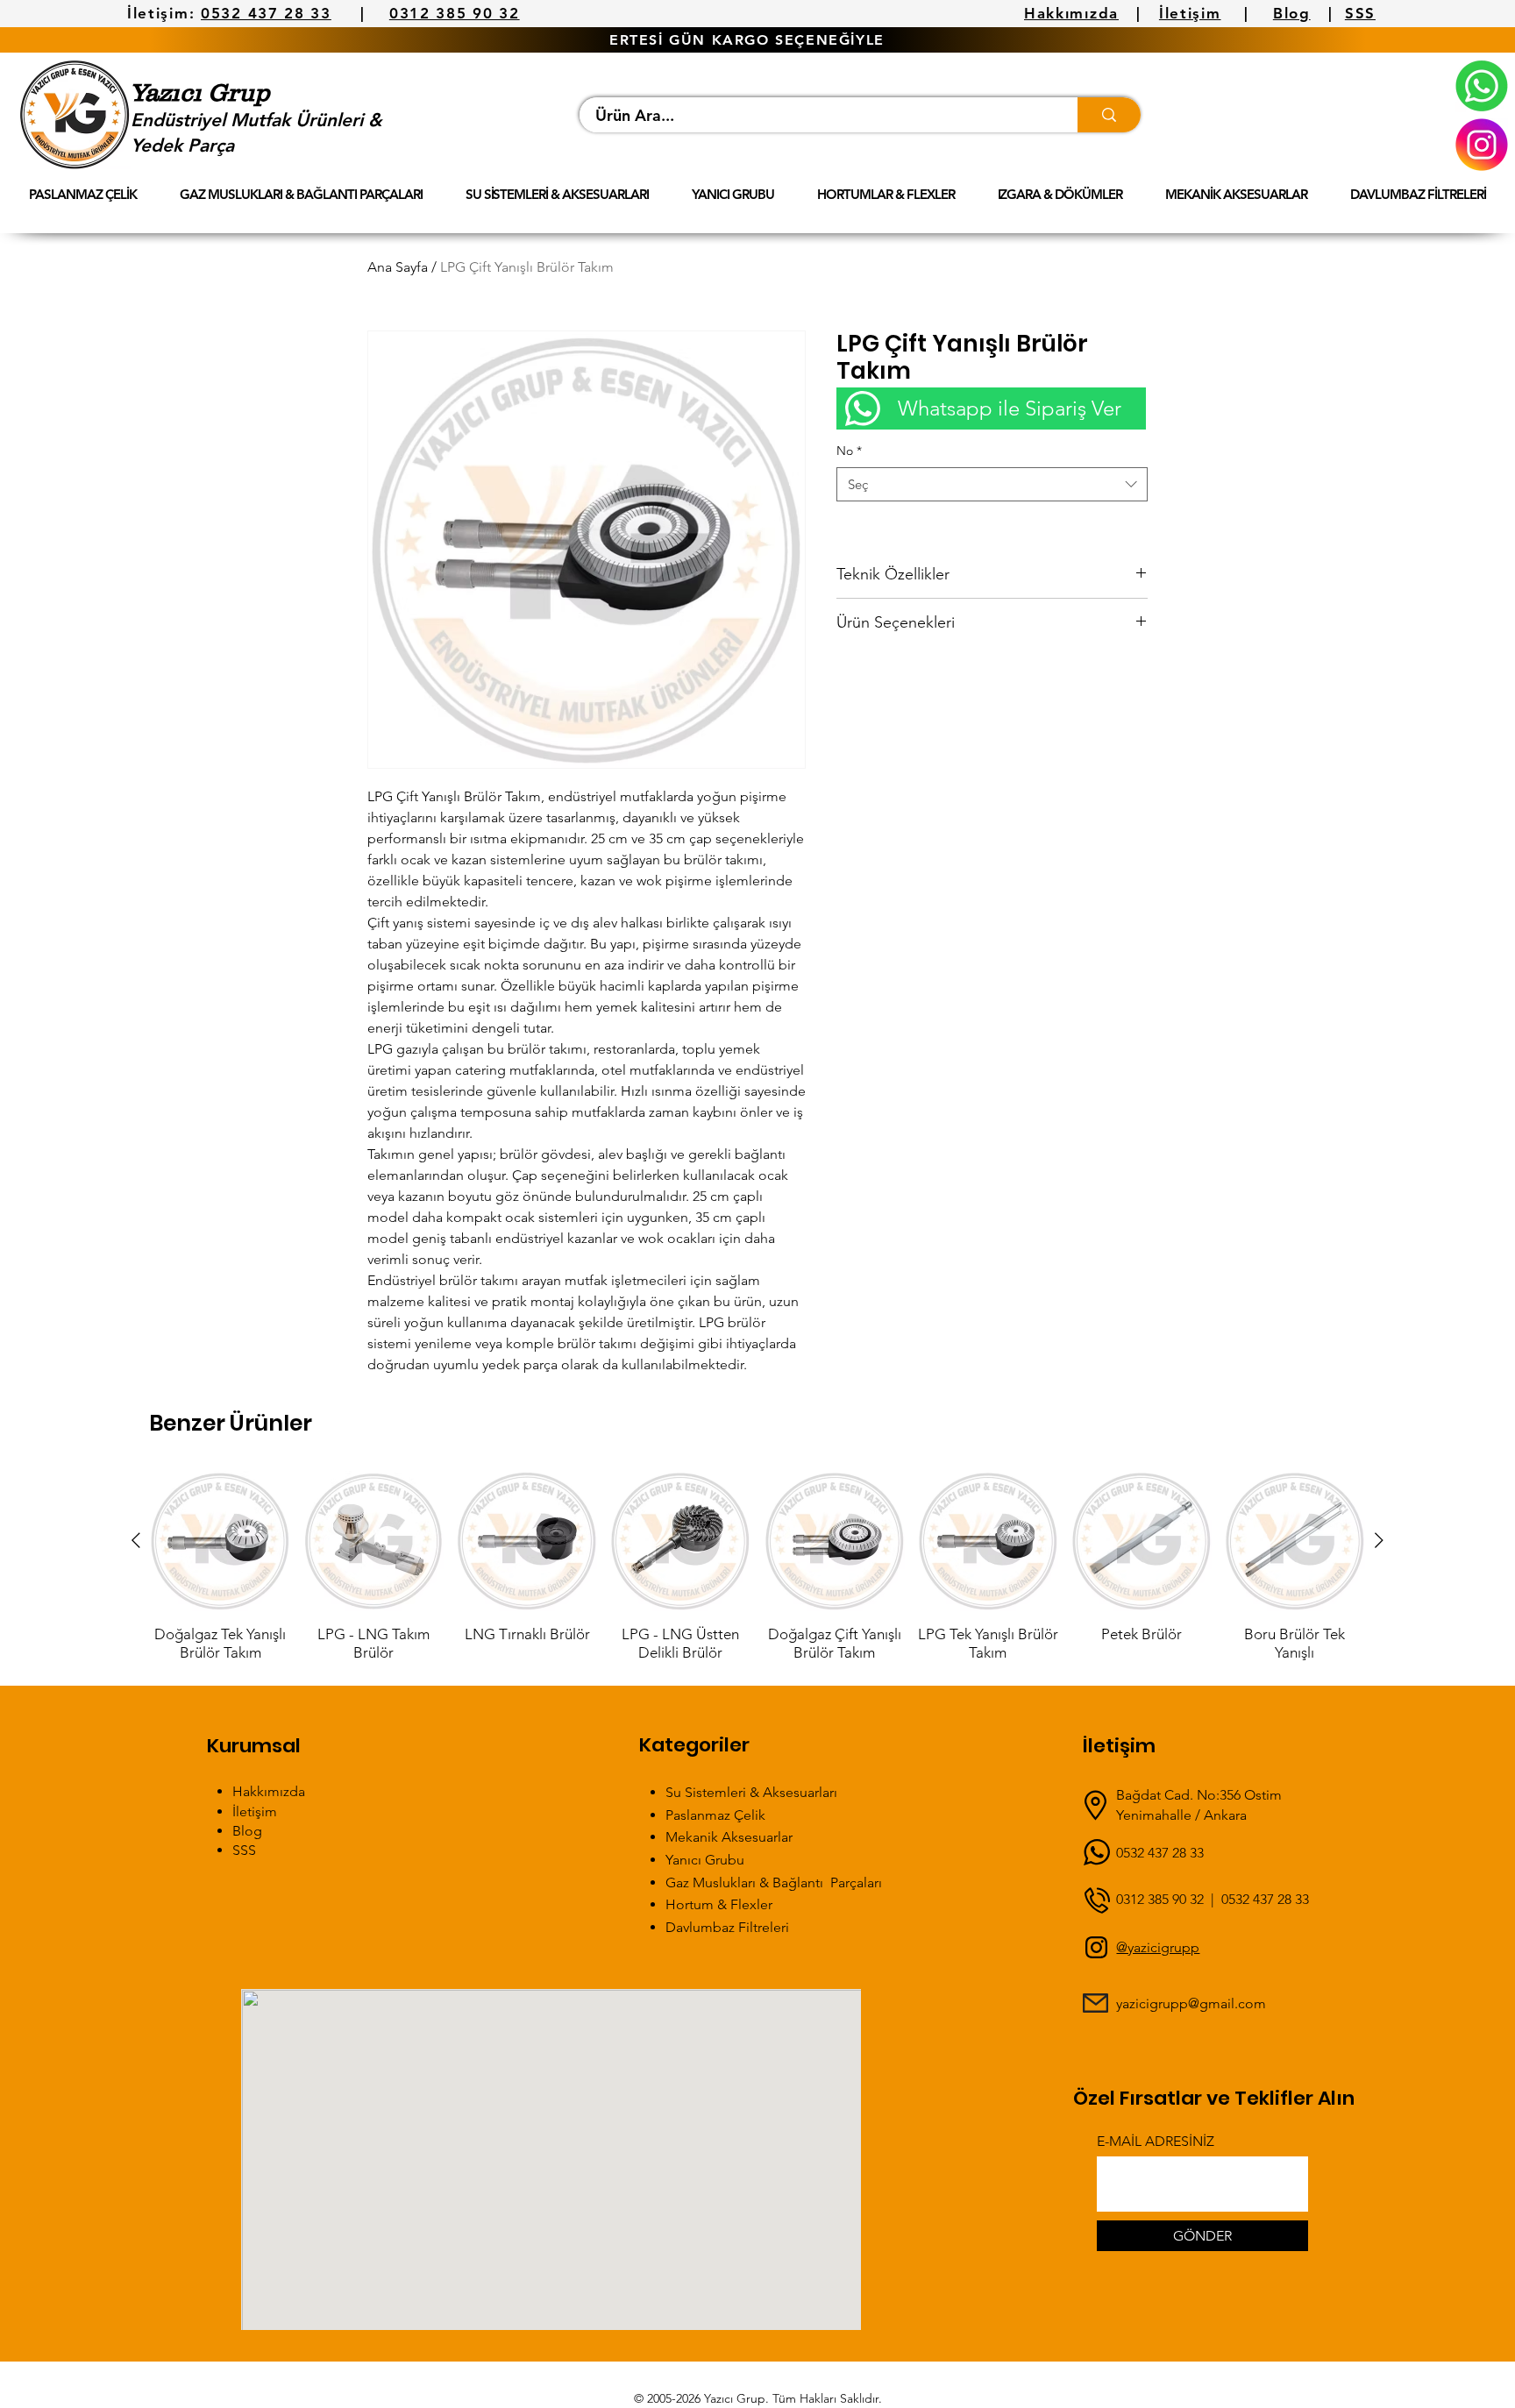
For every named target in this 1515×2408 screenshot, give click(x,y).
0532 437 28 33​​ (1265, 1899)
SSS (1360, 13)
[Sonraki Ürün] (1379, 1540)
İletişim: (161, 13)
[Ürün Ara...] (1109, 115)
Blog (1292, 13)
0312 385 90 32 (455, 13)
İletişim (1190, 13)
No (849, 451)
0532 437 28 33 (266, 13)
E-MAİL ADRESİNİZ (1156, 2142)
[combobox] (992, 484)
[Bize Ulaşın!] (1482, 86)
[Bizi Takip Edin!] (1482, 145)
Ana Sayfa (398, 267)
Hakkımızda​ (269, 1791)
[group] (757, 1566)
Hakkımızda (1071, 13)
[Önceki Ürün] (136, 1540)
